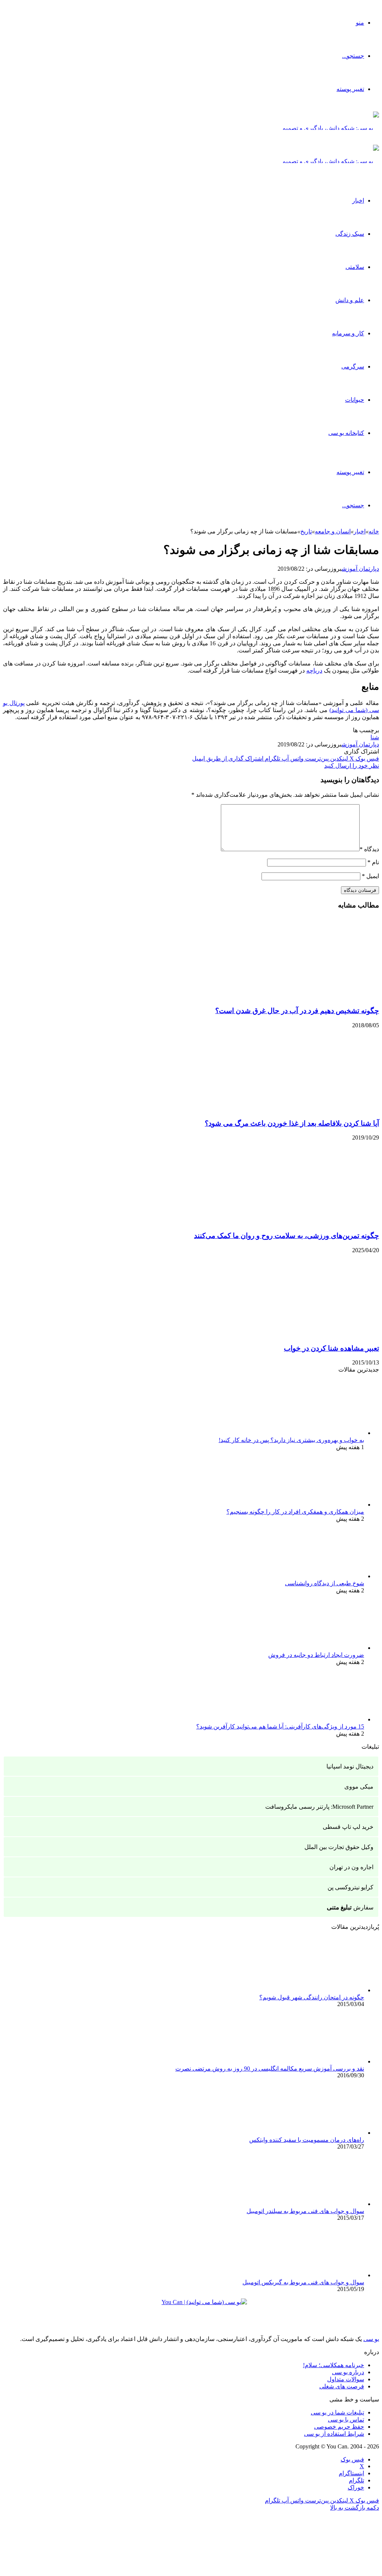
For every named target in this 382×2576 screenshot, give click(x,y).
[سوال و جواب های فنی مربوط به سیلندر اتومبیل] (323, 2204)
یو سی (371, 2339)
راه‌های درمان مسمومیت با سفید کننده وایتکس (307, 2140)
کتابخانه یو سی (346, 433)
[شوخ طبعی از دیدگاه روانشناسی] (323, 1576)
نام (373, 862)
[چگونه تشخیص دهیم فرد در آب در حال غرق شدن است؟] (306, 996)
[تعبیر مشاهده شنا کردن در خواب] (306, 1334)
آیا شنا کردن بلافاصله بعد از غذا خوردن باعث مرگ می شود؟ (292, 1123)
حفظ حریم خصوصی (339, 2427)
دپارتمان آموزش (360, 569)
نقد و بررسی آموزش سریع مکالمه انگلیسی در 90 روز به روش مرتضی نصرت (270, 2069)
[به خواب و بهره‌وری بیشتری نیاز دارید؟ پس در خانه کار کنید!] (323, 1433)
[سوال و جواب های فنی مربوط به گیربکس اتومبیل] (323, 2275)
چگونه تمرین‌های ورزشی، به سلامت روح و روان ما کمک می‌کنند (286, 1236)
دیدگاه (369, 849)
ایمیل (370, 876)
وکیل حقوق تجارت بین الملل (339, 1847)
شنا (375, 737)
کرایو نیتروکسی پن (350, 1887)
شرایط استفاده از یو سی (334, 2434)
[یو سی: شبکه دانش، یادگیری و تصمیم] (331, 128)
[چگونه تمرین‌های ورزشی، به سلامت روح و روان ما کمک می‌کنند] (306, 1221)
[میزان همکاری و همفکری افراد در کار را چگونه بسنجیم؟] (323, 1505)
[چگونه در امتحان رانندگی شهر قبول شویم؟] (323, 1990)
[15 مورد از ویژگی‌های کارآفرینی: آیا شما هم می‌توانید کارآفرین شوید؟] (323, 1719)
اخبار (358, 200)
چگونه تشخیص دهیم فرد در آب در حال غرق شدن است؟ (297, 1011)
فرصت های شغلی (342, 2386)
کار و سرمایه (348, 333)
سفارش (350, 1907)
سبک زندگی (350, 234)
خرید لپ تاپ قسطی (348, 1827)
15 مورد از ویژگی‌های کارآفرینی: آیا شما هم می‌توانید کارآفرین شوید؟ (280, 1726)
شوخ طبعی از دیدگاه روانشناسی (325, 1583)
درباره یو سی (348, 2372)
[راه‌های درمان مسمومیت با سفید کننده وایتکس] (323, 2133)
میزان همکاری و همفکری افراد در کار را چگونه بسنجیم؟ (295, 1512)
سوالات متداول (346, 2379)
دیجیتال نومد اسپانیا (350, 1766)
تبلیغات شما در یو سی (337, 2412)
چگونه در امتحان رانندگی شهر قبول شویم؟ (312, 1997)
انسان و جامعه (333, 531)
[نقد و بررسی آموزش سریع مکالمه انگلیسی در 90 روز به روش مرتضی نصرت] (323, 2061)
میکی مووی (359, 1787)
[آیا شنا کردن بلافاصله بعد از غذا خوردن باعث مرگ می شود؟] (306, 1109)
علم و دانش (350, 300)
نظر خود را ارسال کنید (352, 766)
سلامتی (355, 267)
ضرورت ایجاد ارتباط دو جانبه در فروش (316, 1655)
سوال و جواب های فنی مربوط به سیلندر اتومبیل (305, 2211)
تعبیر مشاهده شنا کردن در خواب (331, 1348)
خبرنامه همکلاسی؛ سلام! (334, 2365)
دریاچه (314, 670)
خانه (374, 531)
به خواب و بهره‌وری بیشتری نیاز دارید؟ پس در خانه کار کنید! (291, 1440)
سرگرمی (353, 366)
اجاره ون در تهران (351, 1867)
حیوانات (355, 400)
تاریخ (306, 531)
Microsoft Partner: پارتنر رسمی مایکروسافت (319, 1807)
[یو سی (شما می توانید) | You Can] (191, 2308)
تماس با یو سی (346, 2420)
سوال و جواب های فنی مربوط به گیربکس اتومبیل (303, 2282)
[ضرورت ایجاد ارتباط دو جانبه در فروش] (323, 1648)
